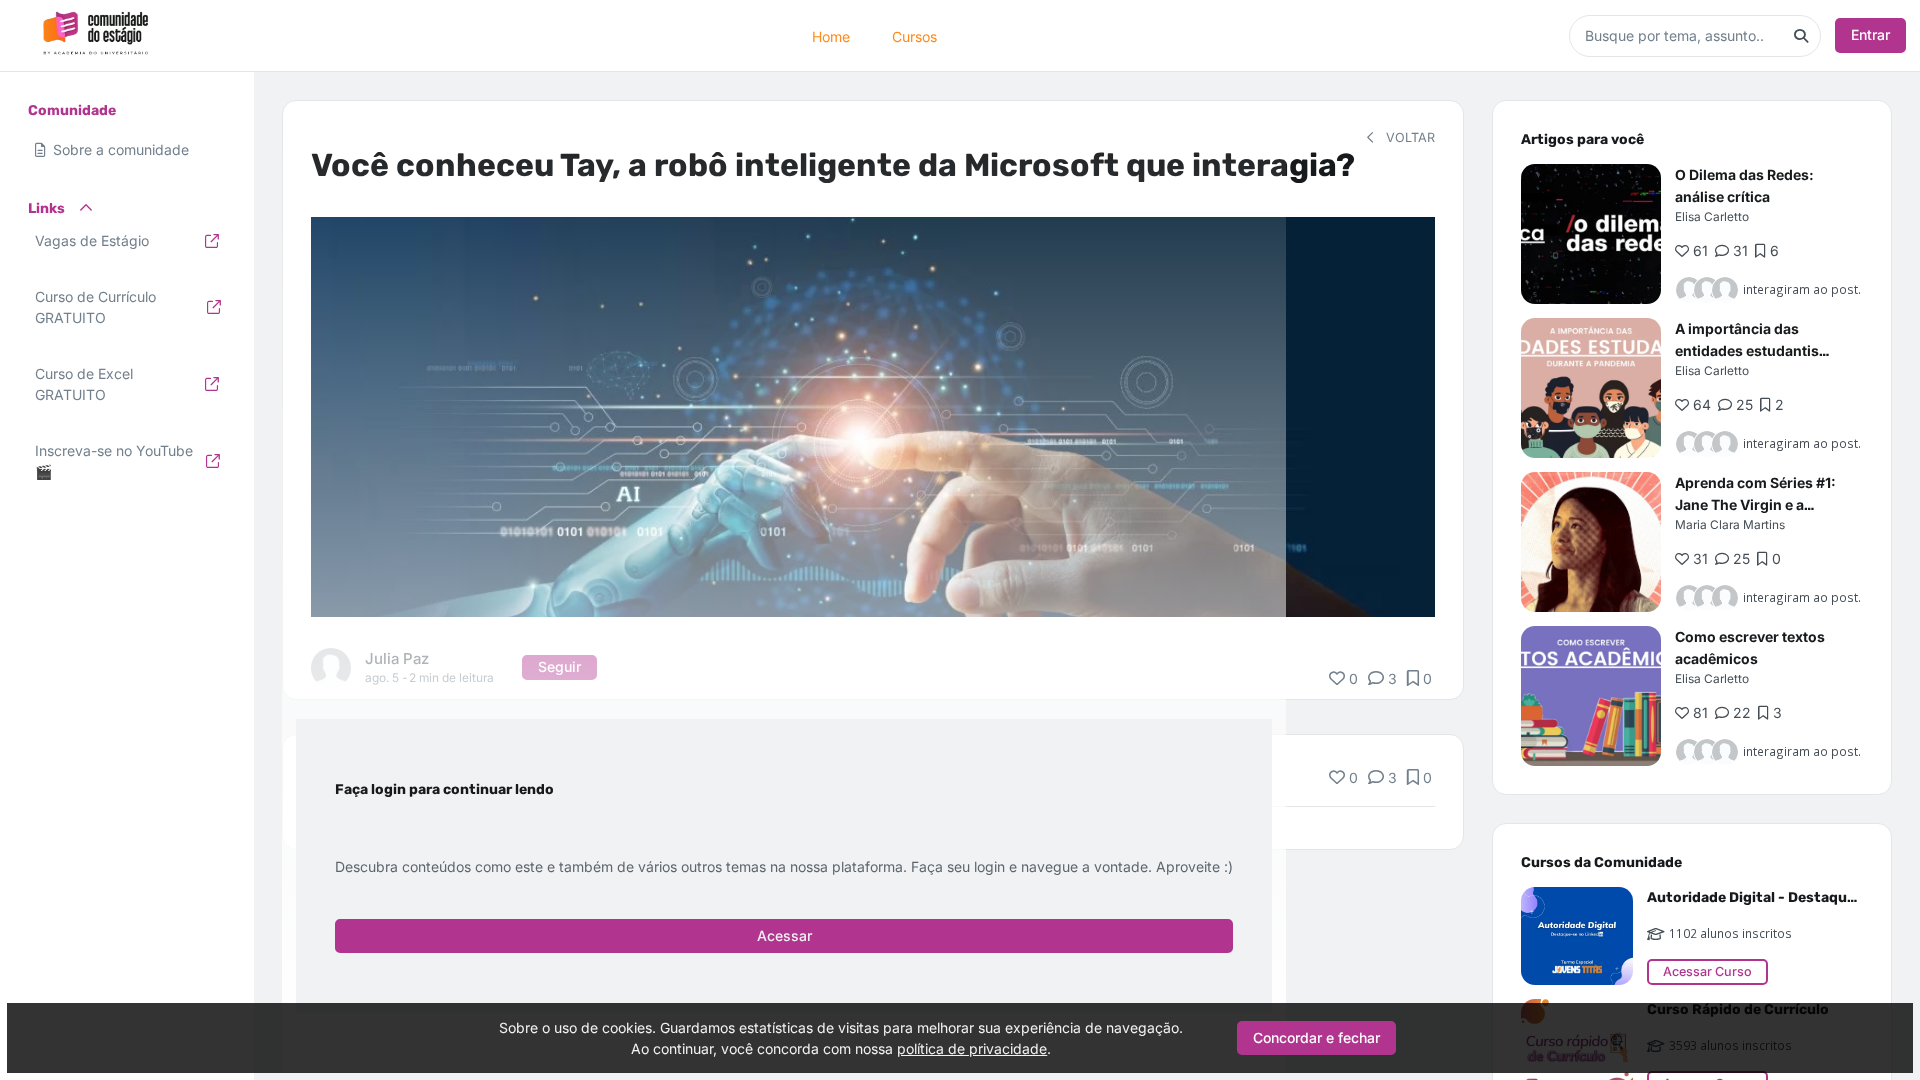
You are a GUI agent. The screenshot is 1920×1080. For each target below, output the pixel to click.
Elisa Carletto (1712, 216)
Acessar (784, 935)
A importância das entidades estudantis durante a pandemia (1747, 350)
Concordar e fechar (1316, 1037)
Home (831, 35)
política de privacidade (972, 1048)
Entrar (1870, 34)
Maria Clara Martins (1730, 524)
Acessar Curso (1707, 971)
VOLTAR (1408, 137)
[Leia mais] (1591, 234)
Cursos (914, 35)
